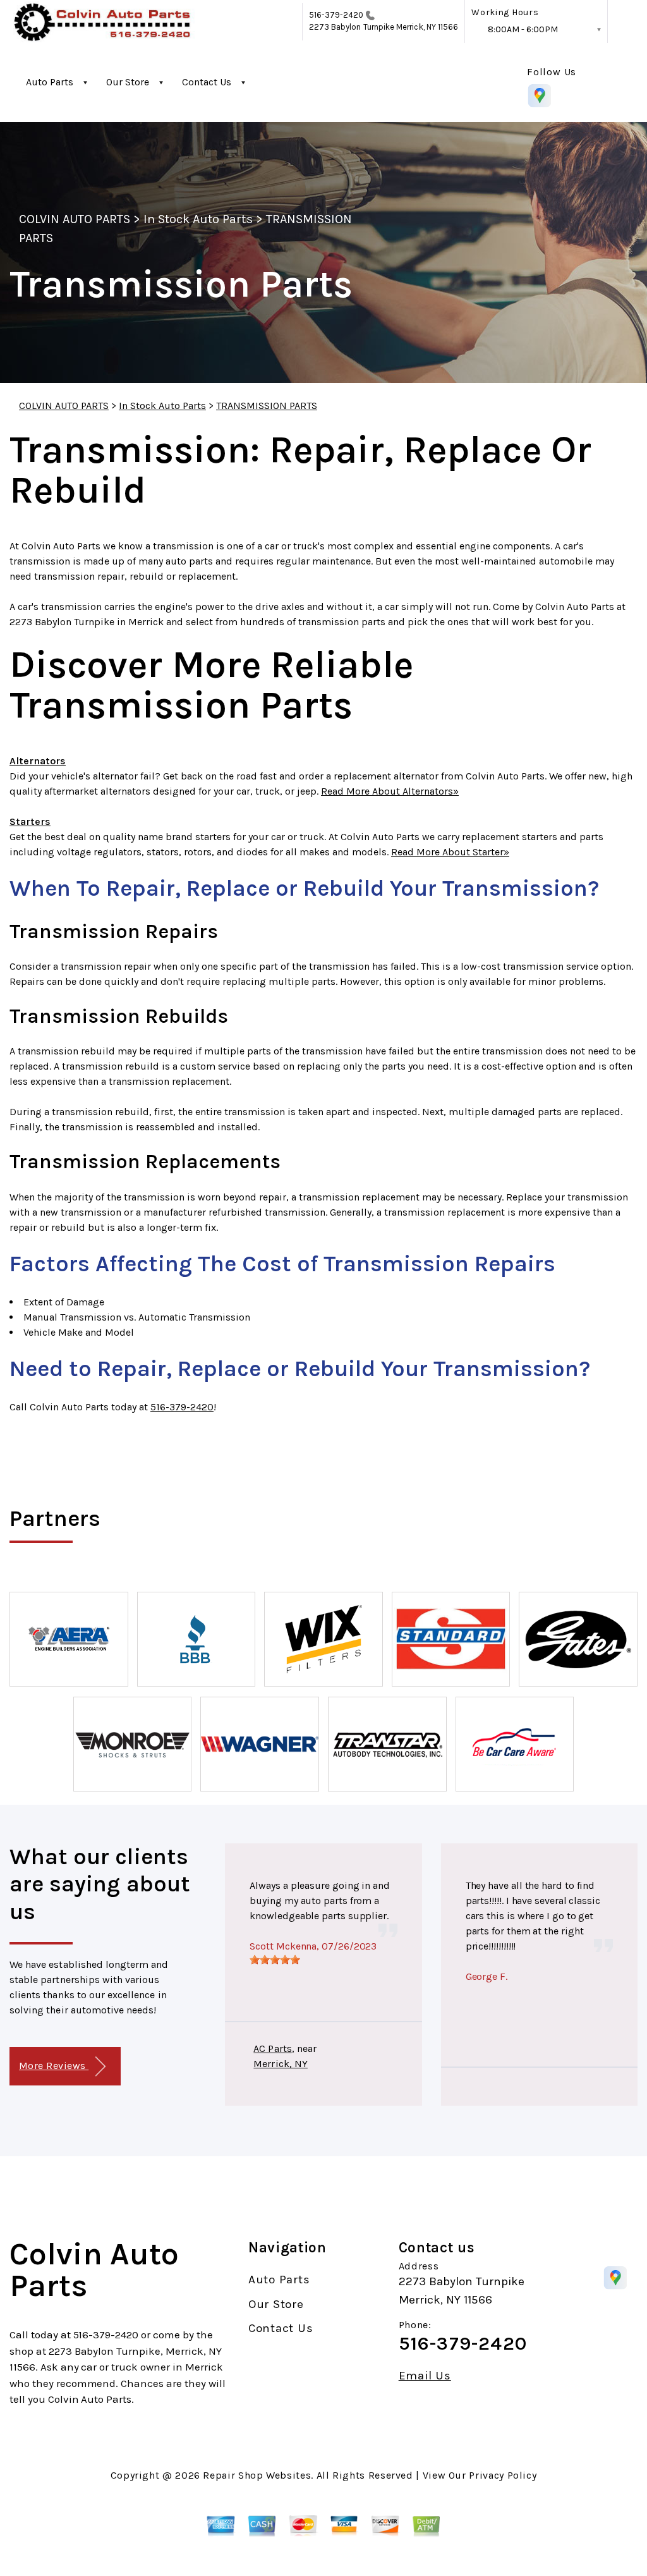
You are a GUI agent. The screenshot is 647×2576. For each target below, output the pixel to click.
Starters (30, 821)
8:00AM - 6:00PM (523, 29)
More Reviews (54, 2066)
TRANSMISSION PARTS (267, 406)
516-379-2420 (336, 15)
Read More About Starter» (450, 852)
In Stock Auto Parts (198, 219)
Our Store (128, 82)
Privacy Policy (503, 2475)
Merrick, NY (281, 2064)
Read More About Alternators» (390, 791)
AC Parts (272, 2048)
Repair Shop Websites (257, 2475)
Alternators (38, 761)
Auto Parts (50, 82)
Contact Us (207, 82)
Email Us (425, 2376)
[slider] (275, 1960)
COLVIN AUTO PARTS (75, 219)
